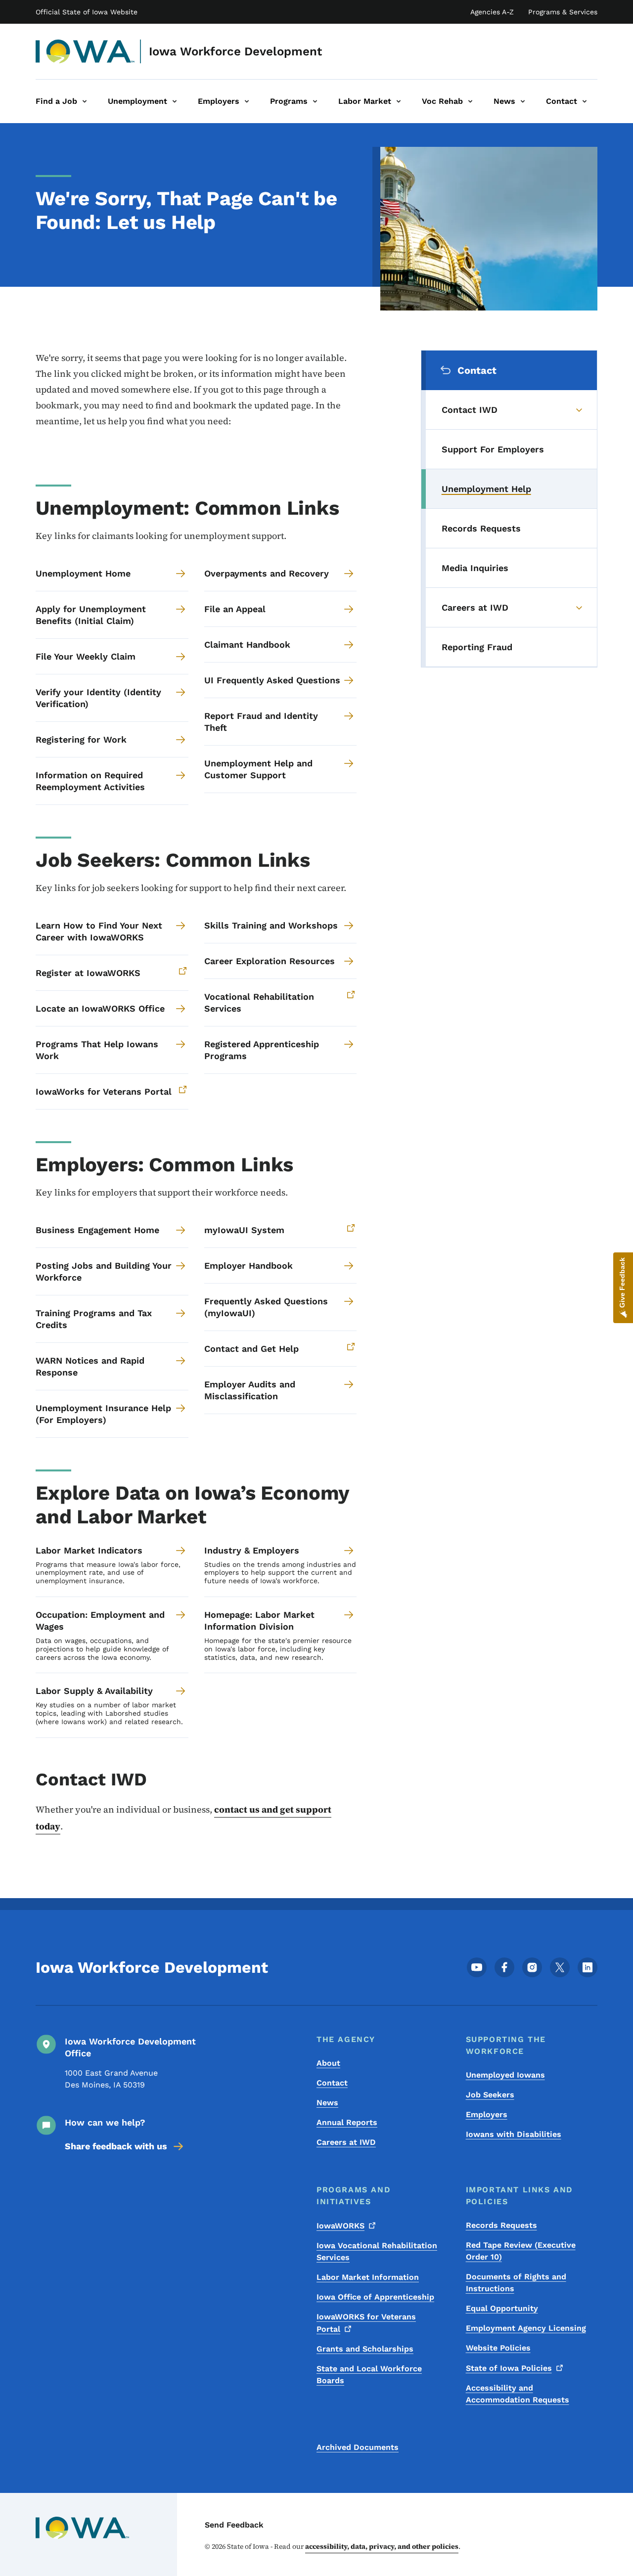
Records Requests (501, 2225)
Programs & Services (563, 12)
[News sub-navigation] (523, 101)
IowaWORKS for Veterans (366, 2323)
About (328, 2063)
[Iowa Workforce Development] (85, 51)
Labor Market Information (368, 2277)
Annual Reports (347, 2122)
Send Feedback (234, 2525)
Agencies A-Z (492, 12)
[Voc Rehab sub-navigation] (470, 101)
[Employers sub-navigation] (247, 101)
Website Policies (498, 2348)
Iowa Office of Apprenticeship (375, 2297)
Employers (487, 2114)
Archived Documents (358, 2447)
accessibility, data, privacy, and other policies (382, 2546)
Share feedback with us (116, 2146)
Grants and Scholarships (365, 2349)
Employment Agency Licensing (526, 2328)
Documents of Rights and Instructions (516, 2283)
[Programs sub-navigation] (315, 101)
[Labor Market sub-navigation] (399, 101)
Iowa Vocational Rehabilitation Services (377, 2251)
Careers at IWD (346, 2142)
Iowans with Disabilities (514, 2134)
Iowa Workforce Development (235, 51)
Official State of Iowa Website (87, 12)
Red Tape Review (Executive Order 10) (521, 2251)
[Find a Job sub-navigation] (85, 101)
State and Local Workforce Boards (369, 2375)
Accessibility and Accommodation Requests (518, 2394)
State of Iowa (509, 2368)
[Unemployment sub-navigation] (175, 101)
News (327, 2103)
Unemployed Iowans (505, 2075)
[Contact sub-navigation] (585, 101)
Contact (332, 2083)
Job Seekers (490, 2095)
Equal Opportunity (502, 2308)
